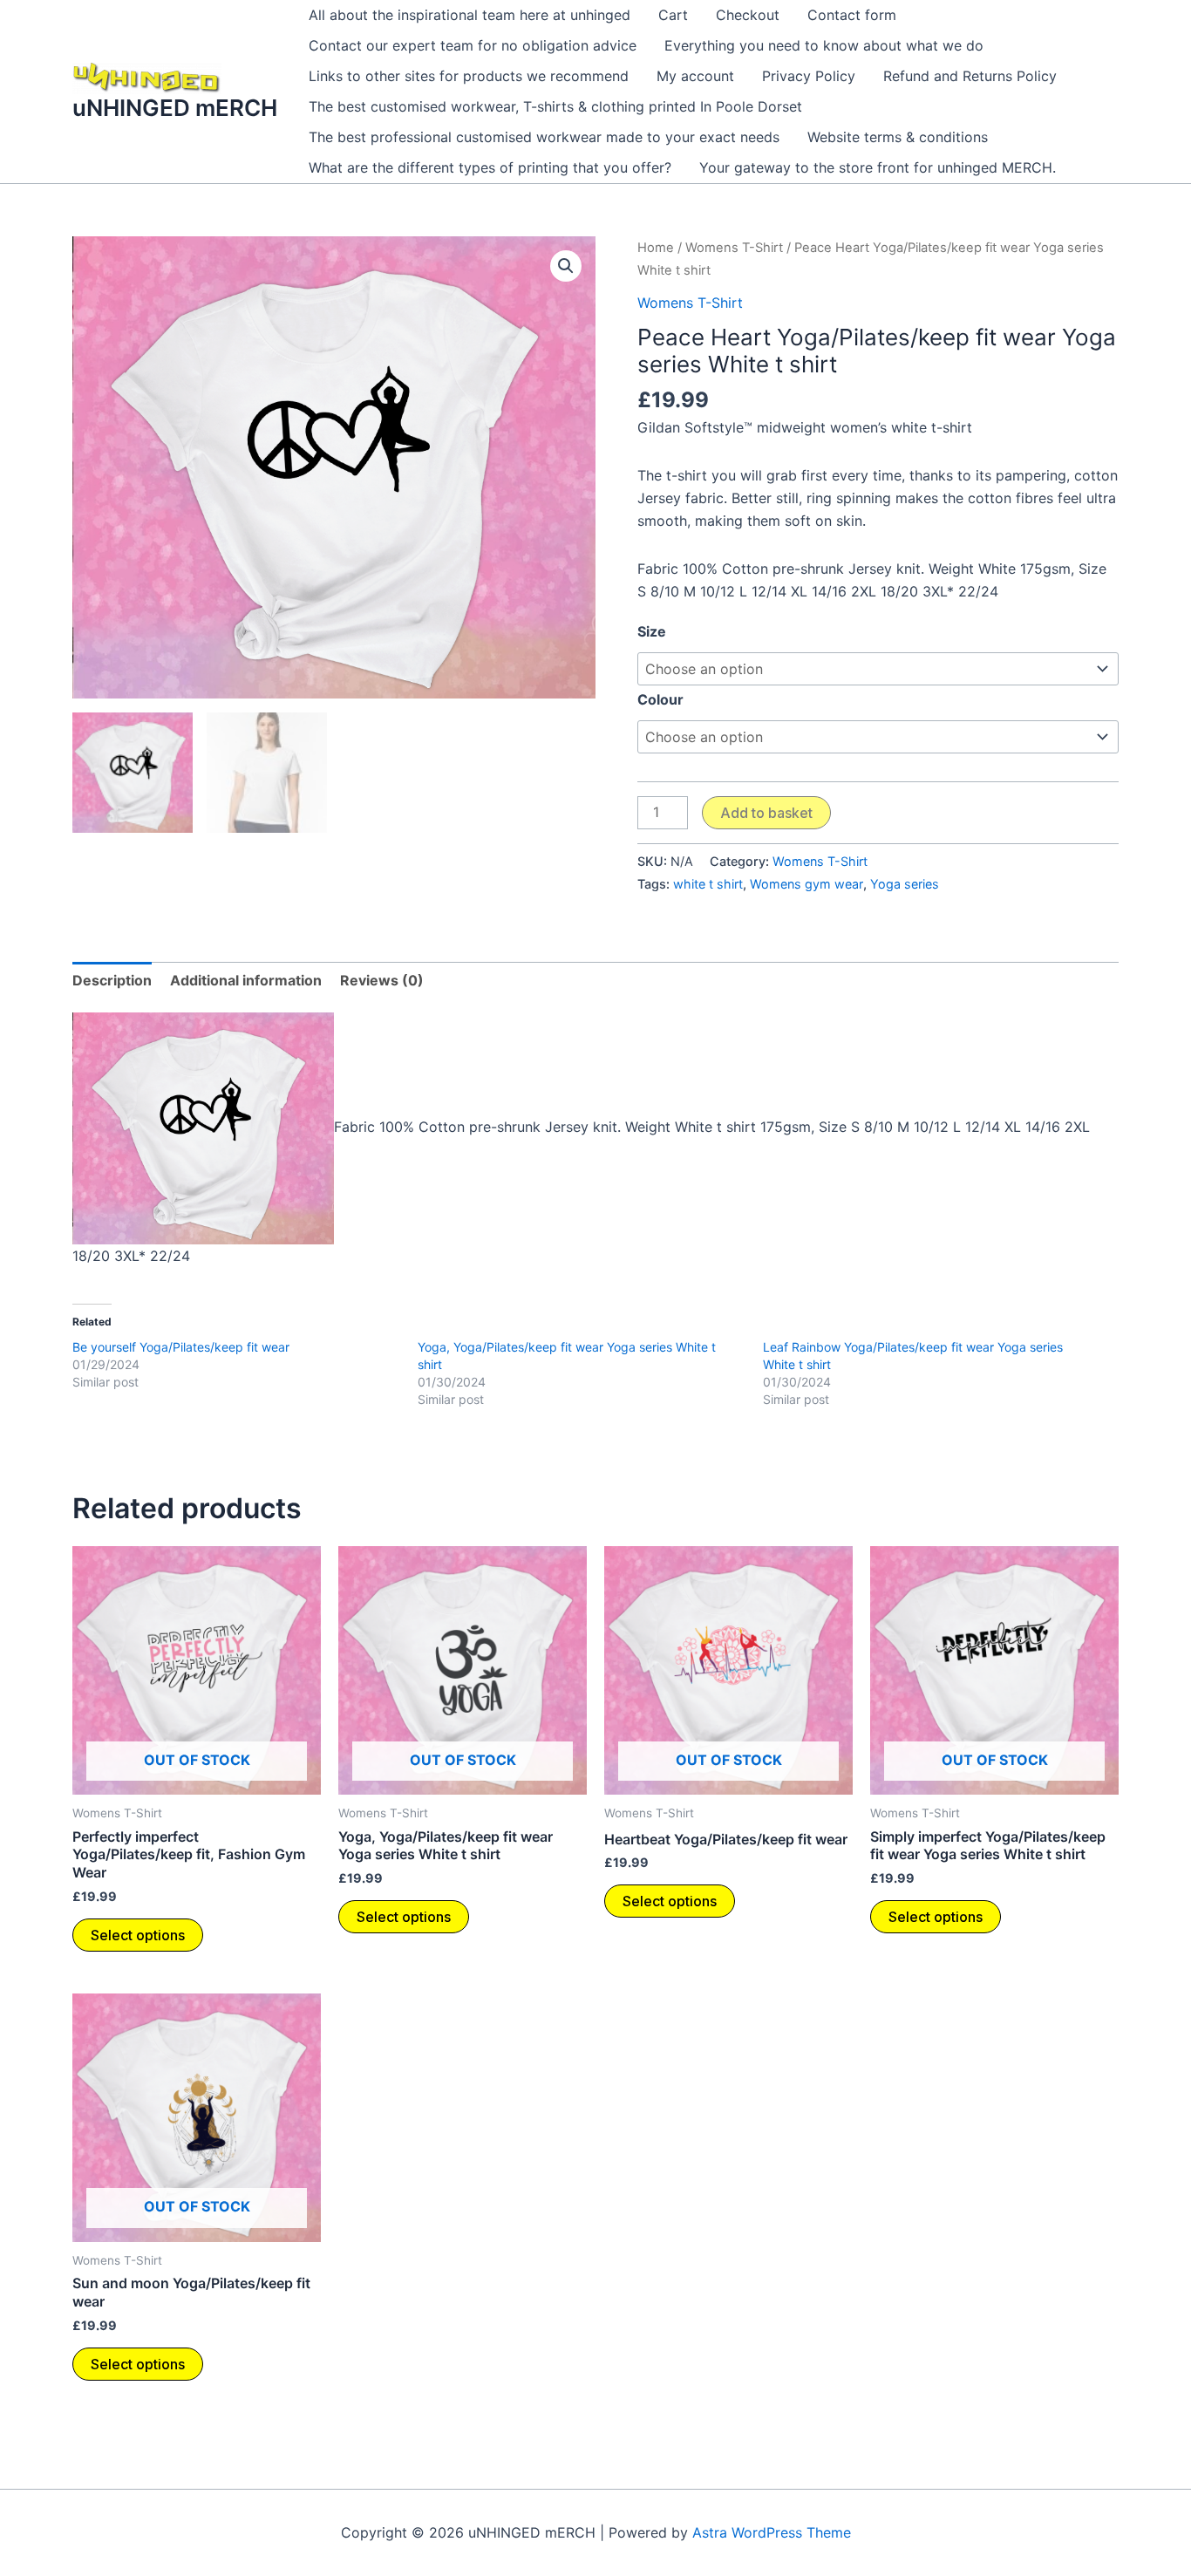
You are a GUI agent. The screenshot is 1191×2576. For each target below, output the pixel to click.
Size (652, 631)
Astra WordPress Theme (772, 2532)
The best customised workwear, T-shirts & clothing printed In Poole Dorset (555, 106)
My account (695, 76)
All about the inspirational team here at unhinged (470, 15)
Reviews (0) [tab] (382, 980)
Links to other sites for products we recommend (469, 76)
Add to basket (766, 813)
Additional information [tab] (246, 980)
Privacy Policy (809, 76)
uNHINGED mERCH (175, 108)
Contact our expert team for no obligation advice (473, 45)
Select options (138, 1935)
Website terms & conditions (898, 137)
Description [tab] (112, 980)
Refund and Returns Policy (970, 76)
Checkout (748, 15)
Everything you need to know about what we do (824, 45)
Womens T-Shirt (734, 248)
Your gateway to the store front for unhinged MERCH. (878, 167)
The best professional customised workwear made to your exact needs (544, 137)
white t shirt (708, 884)
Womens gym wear (806, 884)
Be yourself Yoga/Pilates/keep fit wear (181, 1347)
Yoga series (905, 884)
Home (656, 248)
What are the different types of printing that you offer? (490, 167)
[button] (566, 266)
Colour (660, 699)
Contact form (852, 15)
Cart (673, 15)
